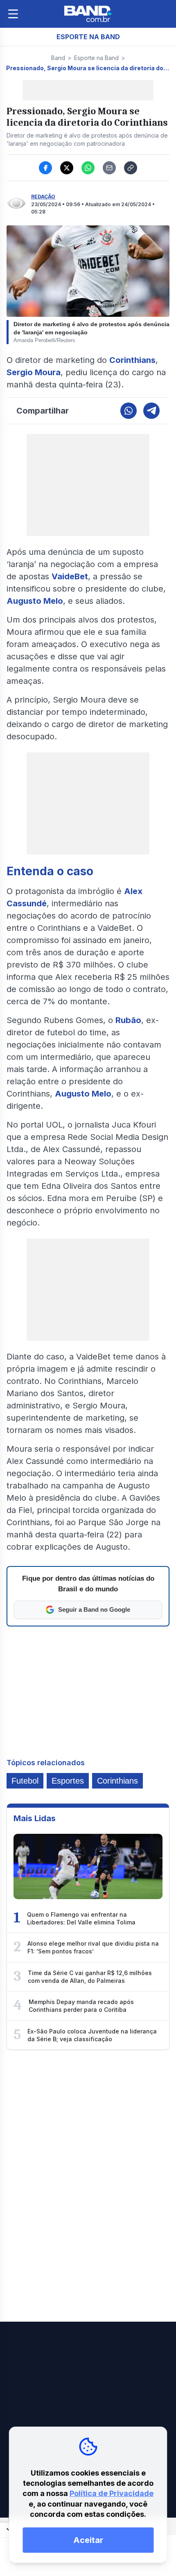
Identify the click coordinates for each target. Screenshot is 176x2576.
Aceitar (88, 2540)
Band (58, 58)
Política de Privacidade (112, 2493)
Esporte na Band (96, 58)
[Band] (88, 14)
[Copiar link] (131, 168)
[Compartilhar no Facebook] (45, 168)
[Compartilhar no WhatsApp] (88, 168)
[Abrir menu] (13, 14)
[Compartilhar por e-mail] (109, 168)
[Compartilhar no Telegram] (151, 411)
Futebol (25, 1781)
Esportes (68, 1781)
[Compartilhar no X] (67, 168)
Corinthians (117, 1781)
